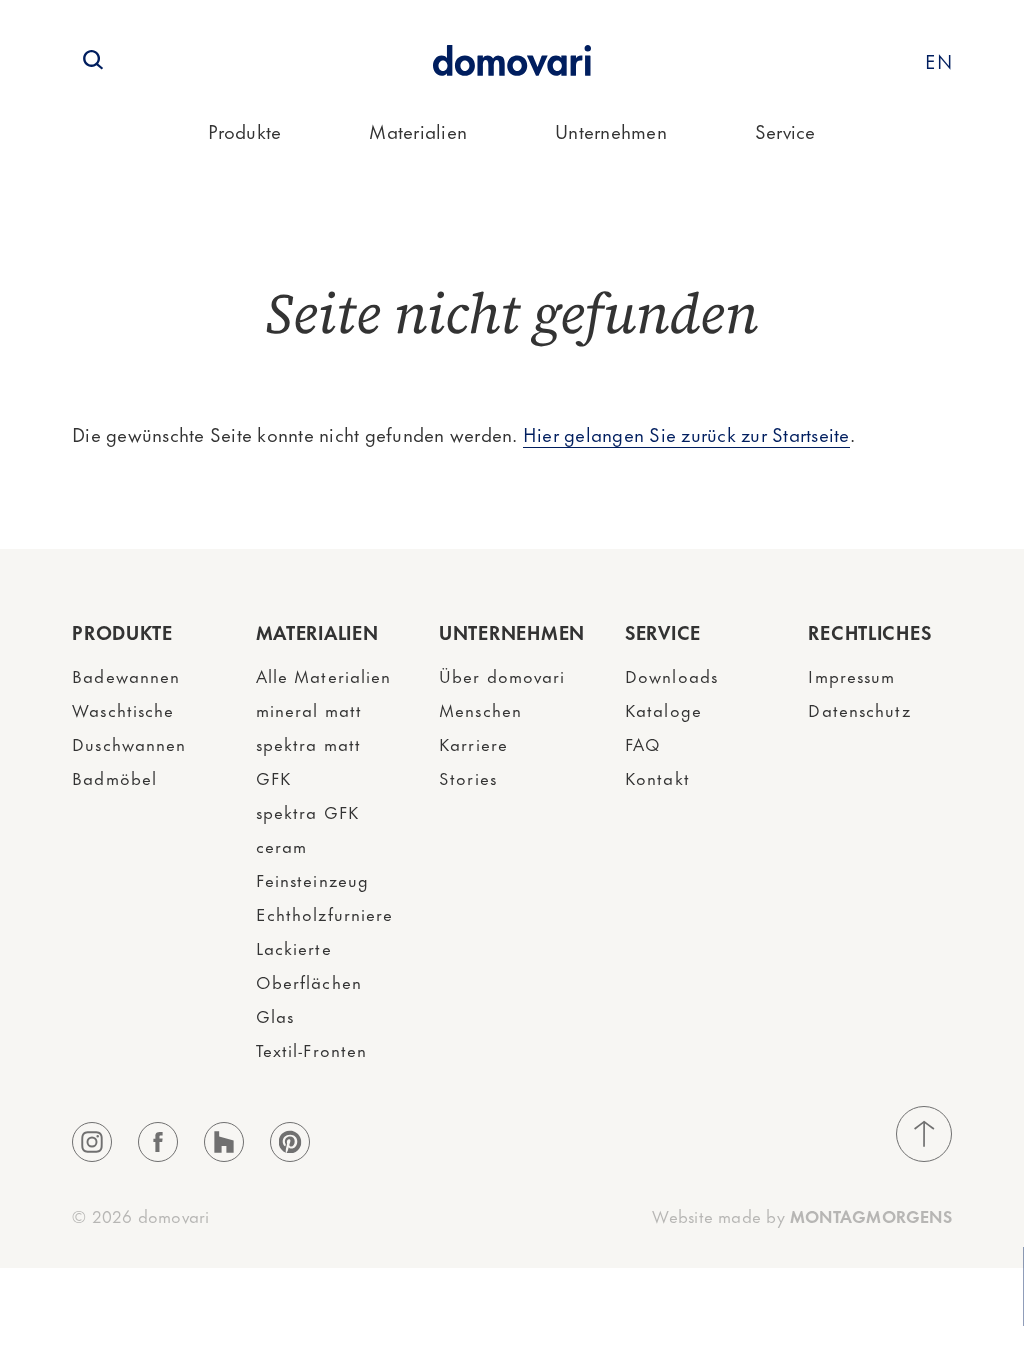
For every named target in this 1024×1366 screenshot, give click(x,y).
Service (785, 130)
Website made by (801, 1215)
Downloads (671, 675)
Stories (468, 777)
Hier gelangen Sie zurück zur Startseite (686, 433)
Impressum (851, 675)
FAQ (643, 743)
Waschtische (123, 709)
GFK (273, 777)
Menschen (480, 709)
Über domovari (502, 675)
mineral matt (309, 709)
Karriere (473, 743)
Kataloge (663, 709)
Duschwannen (129, 743)
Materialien (418, 130)
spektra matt (308, 743)
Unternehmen (611, 130)
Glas (275, 1015)
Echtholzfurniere (325, 913)
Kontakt (657, 777)
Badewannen (126, 675)
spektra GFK (307, 811)
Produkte (244, 130)
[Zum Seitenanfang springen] (924, 1134)
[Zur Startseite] (512, 60)
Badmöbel (114, 777)
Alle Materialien (324, 675)
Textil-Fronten (312, 1049)
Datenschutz (859, 709)
